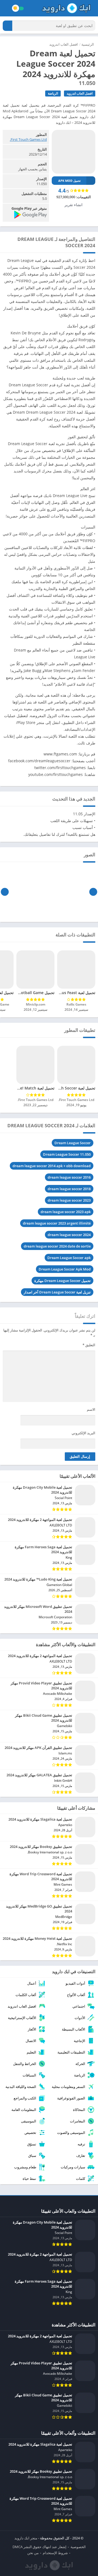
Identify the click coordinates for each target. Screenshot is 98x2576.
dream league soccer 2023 (69, 1200)
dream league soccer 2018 (69, 1189)
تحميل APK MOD (69, 181)
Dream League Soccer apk (69, 1258)
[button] (7, 26)
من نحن (33, 2553)
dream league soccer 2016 (69, 1177)
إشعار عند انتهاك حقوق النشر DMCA (39, 2547)
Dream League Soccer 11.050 (67, 1154)
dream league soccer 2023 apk (66, 1212)
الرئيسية (88, 44)
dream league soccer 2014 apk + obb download (52, 1166)
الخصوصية (78, 2547)
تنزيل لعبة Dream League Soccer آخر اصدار (57, 1292)
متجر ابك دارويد (26, 2538)
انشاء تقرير (73, 205)
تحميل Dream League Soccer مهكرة (62, 1281)
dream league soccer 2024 (69, 1235)
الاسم (91, 1409)
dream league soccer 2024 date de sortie (57, 1246)
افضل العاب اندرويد (64, 44)
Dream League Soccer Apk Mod (65, 1269)
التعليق (89, 1345)
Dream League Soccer (73, 1143)
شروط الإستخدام (55, 2553)
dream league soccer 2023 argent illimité (57, 1223)
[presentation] (93, 892)
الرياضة (53, 93)
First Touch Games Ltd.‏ (28, 139)
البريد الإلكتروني (83, 1433)
